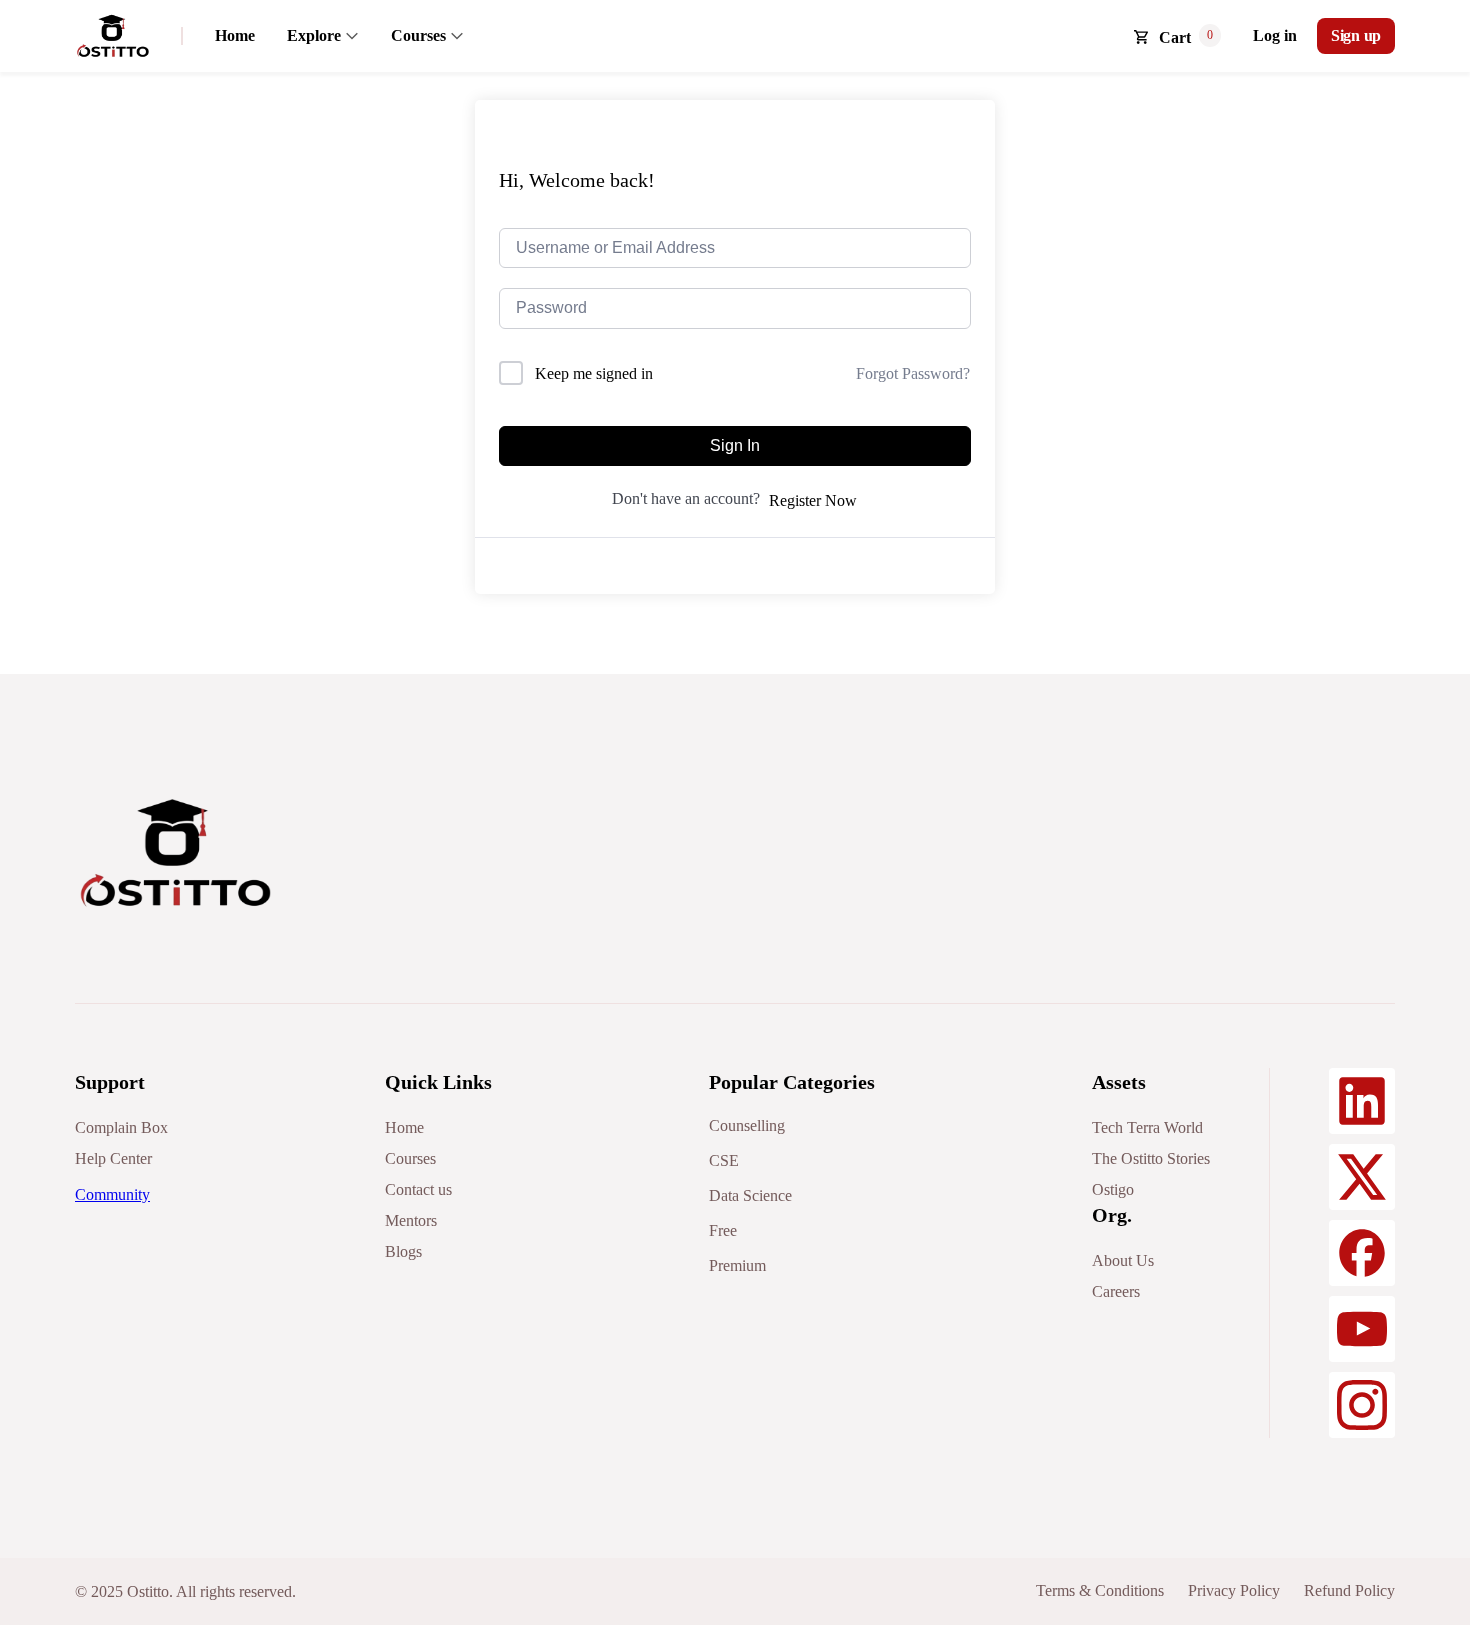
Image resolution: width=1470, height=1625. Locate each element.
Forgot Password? (913, 373)
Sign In (735, 445)
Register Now (813, 500)
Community (112, 1194)
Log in (1275, 35)
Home (235, 35)
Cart (1175, 37)
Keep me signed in (594, 373)
